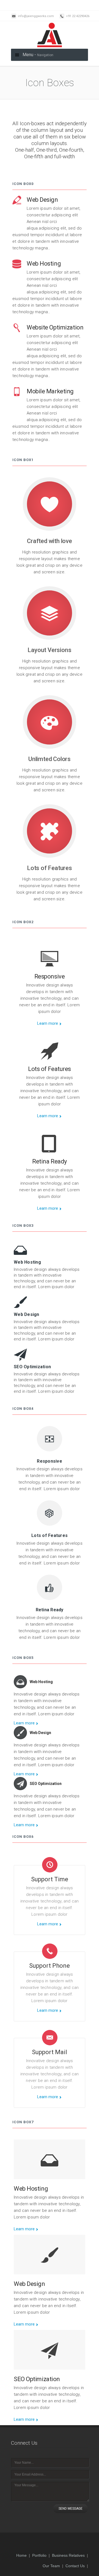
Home (21, 2555)
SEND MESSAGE (71, 2509)
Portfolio (39, 2555)
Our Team (51, 2566)
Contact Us (75, 2566)
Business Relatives (68, 2555)
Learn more (48, 1023)
